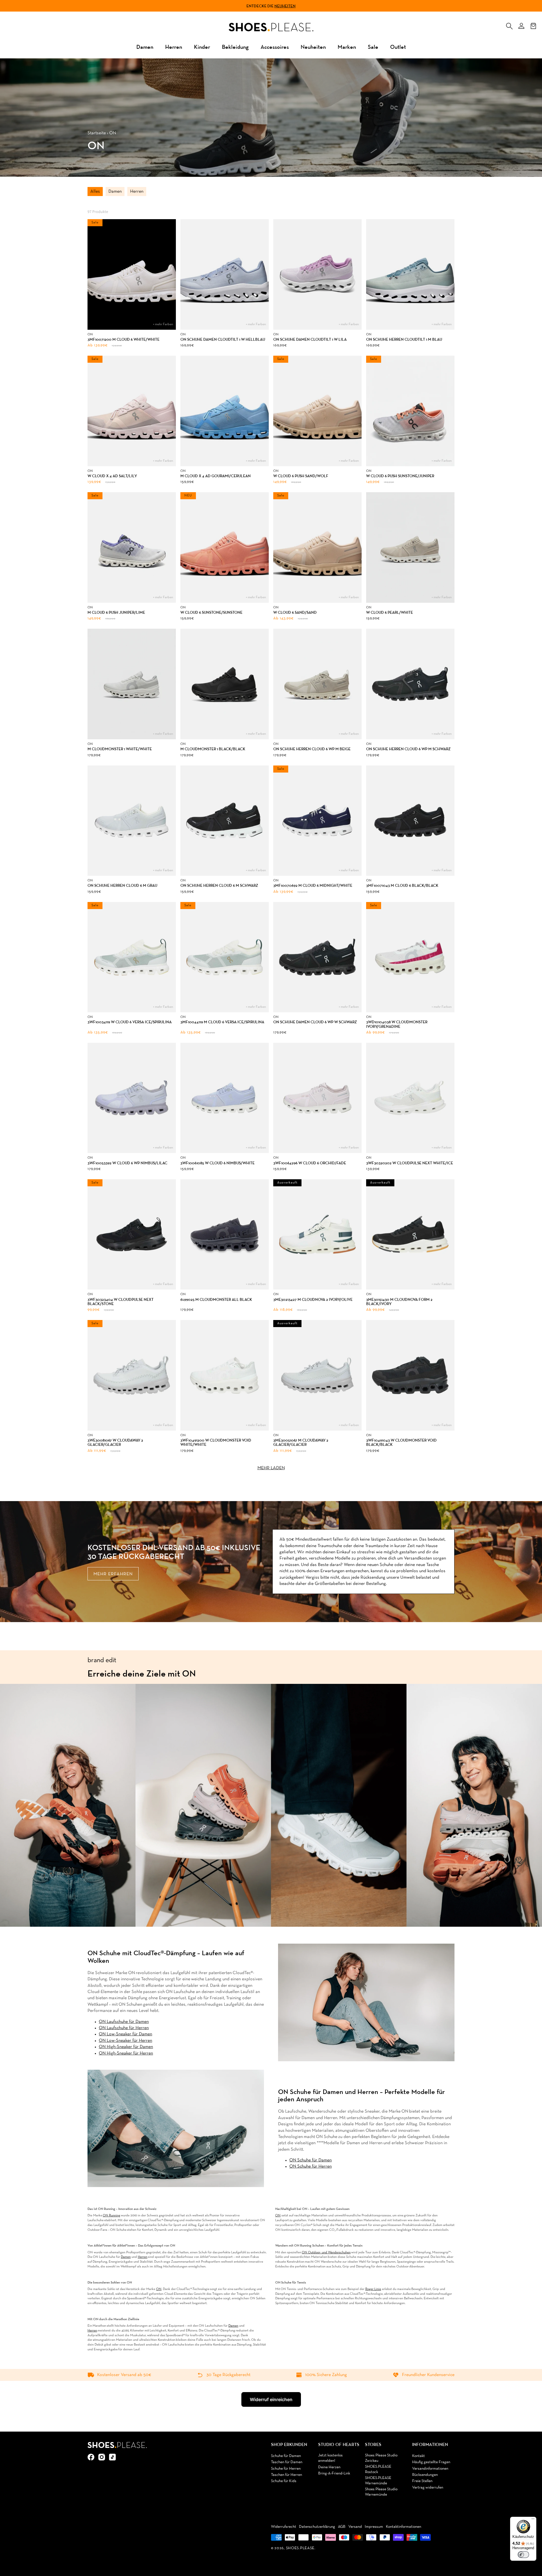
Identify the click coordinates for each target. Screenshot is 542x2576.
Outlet (398, 47)
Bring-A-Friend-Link (334, 2473)
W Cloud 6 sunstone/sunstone (211, 612)
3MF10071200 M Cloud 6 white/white (124, 339)
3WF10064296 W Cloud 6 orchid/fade (310, 1163)
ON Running (112, 2216)
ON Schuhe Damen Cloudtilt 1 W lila (310, 339)
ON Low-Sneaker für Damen (125, 2034)
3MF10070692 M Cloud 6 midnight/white (313, 886)
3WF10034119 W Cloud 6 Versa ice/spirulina (130, 1022)
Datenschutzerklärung (317, 2527)
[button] (509, 25)
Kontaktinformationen (404, 2527)
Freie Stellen (422, 2481)
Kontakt (418, 2456)
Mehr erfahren (113, 1574)
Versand (355, 2527)
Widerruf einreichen (271, 2399)
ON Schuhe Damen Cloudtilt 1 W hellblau (223, 339)
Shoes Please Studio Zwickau (381, 2458)
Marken (347, 47)
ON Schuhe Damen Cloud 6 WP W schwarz (315, 1022)
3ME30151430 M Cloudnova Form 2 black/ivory (399, 1302)
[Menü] (533, 2520)
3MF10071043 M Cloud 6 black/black (402, 886)
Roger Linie (373, 2289)
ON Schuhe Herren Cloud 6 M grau (122, 886)
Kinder (202, 47)
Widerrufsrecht (284, 2527)
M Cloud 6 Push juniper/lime (116, 612)
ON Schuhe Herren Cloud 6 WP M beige (312, 749)
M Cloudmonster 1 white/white (120, 749)
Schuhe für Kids (284, 2481)
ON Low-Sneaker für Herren (125, 2041)
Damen (145, 47)
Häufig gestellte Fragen (431, 2462)
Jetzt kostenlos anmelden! (330, 2458)
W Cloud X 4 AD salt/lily (112, 476)
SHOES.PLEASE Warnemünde (378, 2481)
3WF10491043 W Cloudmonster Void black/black (401, 1443)
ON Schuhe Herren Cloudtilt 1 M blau (404, 339)
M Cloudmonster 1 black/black (213, 749)
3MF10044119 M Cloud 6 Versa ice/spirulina (222, 1022)
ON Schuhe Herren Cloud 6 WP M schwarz (408, 749)
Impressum (374, 2527)
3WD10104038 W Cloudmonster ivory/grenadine (397, 1024)
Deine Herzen (329, 2467)
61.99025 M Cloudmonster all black (216, 1300)
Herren (174, 47)
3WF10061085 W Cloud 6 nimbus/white (218, 1163)
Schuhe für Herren (286, 2469)
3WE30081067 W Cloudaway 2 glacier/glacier (115, 1443)
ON (278, 2216)
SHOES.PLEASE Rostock (378, 2470)
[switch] (523, 2555)
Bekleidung (235, 47)
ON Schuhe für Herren (311, 2166)
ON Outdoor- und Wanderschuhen (326, 2252)
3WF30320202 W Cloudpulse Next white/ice (410, 1163)
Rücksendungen (425, 2475)
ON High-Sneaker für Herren (126, 2053)
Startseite (97, 133)
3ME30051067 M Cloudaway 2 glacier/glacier (301, 1443)
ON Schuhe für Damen (311, 2160)
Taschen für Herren (287, 2475)
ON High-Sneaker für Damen (126, 2047)
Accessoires (275, 47)
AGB (342, 2527)
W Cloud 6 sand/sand (295, 612)
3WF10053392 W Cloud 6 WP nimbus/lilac (127, 1163)
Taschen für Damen (287, 2462)
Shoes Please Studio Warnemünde (381, 2492)
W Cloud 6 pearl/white (390, 612)
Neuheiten (285, 6)
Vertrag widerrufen (428, 2488)
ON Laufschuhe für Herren (124, 2028)
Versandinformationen (430, 2469)
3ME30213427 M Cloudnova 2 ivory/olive (313, 1300)
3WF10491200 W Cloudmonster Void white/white (216, 1443)
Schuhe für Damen (286, 2456)
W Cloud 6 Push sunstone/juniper (400, 476)
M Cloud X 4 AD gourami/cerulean (216, 476)
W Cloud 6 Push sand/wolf (301, 476)
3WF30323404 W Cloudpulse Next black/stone (121, 1302)
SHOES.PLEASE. (301, 2548)
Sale (373, 47)
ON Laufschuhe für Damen (124, 2022)
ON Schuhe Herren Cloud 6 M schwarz (219, 886)
